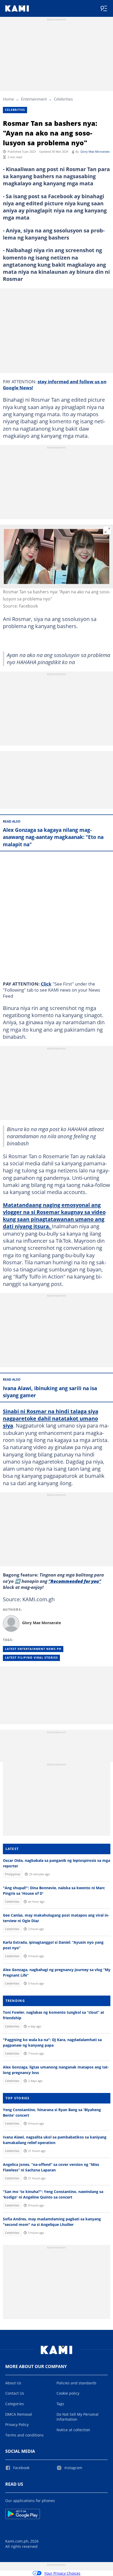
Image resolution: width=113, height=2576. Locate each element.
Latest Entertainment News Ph (33, 1649)
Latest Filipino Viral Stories (31, 1658)
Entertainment (34, 99)
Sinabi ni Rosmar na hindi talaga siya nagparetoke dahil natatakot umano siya (51, 1418)
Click (46, 984)
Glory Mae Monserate (95, 152)
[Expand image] (107, 530)
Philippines (13, 1874)
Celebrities (63, 99)
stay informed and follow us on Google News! (55, 384)
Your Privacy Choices (62, 2573)
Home (8, 99)
